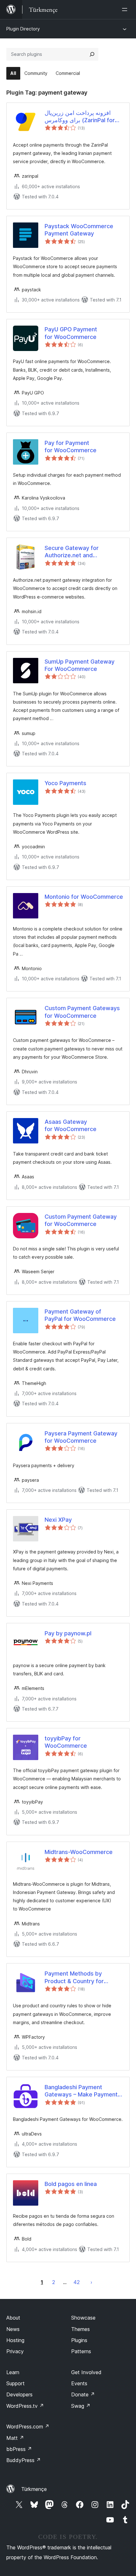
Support (15, 2383)
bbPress (19, 2449)
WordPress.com (28, 2427)
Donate (83, 2394)
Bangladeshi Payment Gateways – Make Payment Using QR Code (81, 2091)
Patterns (81, 2351)
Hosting (15, 2340)
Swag (81, 2406)
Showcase (83, 2318)
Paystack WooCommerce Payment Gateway (79, 230)
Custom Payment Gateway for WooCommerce (81, 1220)
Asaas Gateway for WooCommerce (71, 1125)
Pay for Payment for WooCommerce (71, 447)
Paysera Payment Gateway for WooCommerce (81, 1437)
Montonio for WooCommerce (84, 897)
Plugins (79, 2340)
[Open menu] (126, 10)
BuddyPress (24, 2460)
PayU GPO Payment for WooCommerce (71, 333)
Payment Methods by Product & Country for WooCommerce (74, 1977)
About (13, 2318)
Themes (80, 2329)
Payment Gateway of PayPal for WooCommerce (80, 1315)
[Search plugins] (92, 54)
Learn (13, 2372)
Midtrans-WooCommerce (79, 1852)
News (13, 2329)
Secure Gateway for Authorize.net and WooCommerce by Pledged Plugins (82, 552)
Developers (19, 2394)
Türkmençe (34, 2489)
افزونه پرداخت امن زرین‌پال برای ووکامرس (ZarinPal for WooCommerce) (80, 117)
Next (91, 2282)
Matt (15, 2438)
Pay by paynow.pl (68, 1633)
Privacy (15, 2351)
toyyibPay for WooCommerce (66, 1742)
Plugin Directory (23, 29)
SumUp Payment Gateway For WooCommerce (80, 665)
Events (79, 2383)
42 (77, 2282)
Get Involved (86, 2372)
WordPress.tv (25, 2406)
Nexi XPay (58, 1520)
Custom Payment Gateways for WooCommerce (82, 1012)
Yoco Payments (65, 783)
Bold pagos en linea (71, 2184)
